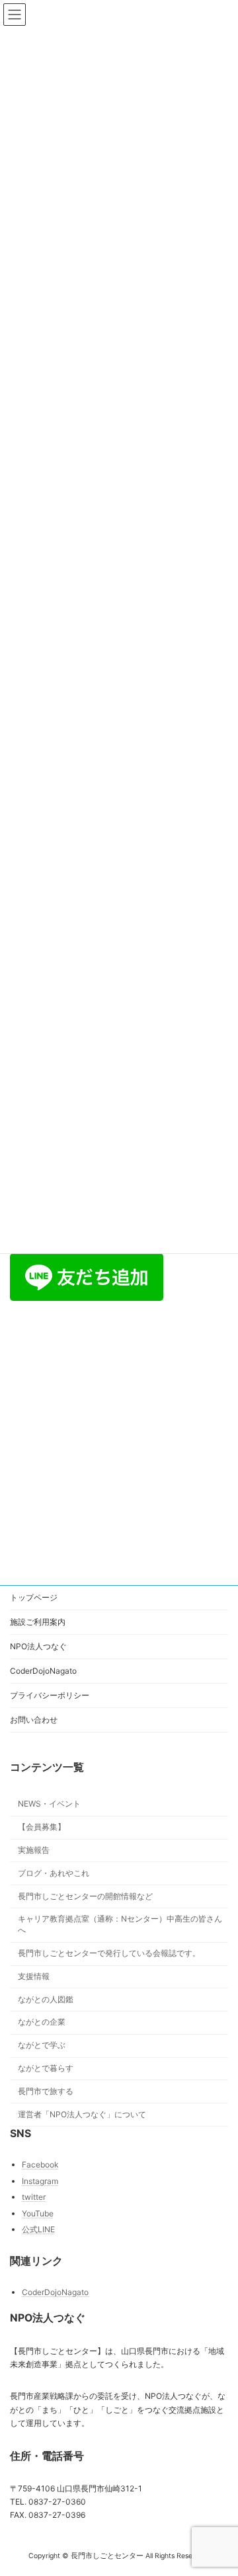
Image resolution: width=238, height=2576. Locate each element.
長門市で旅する (46, 2091)
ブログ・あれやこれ (54, 1873)
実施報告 (34, 1850)
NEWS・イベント (49, 1804)
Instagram (40, 2181)
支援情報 (34, 1976)
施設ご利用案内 (38, 1622)
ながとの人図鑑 (46, 1999)
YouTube (38, 2213)
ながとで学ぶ (42, 2045)
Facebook (40, 2165)
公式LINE (38, 2230)
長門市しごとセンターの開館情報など (85, 1896)
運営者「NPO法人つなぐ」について (82, 2114)
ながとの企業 (42, 2022)
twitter (34, 2197)
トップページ (34, 1597)
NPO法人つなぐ (38, 1646)
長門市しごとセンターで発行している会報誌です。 (109, 1953)
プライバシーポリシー (50, 1695)
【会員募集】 (42, 1827)
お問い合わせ (34, 1720)
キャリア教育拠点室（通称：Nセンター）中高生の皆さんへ (120, 1925)
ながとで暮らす (46, 2068)
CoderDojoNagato (43, 1671)
